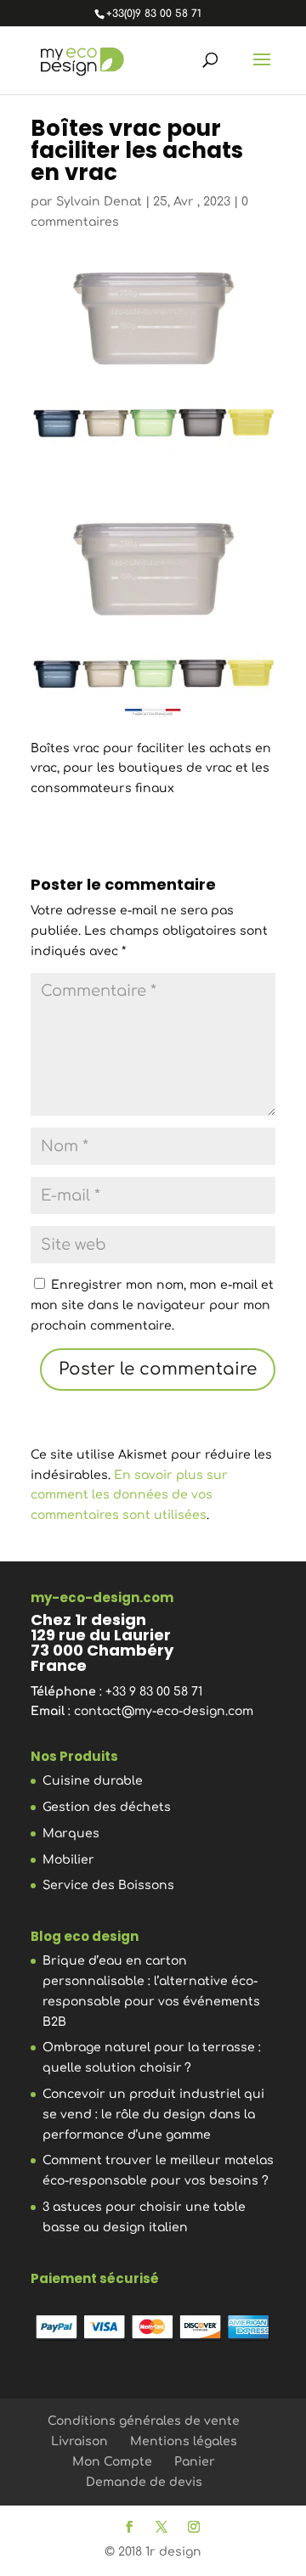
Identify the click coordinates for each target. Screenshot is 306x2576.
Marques (71, 1834)
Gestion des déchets (107, 1807)
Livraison (79, 2441)
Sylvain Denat (99, 202)
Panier (195, 2462)
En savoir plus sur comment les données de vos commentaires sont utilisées (129, 1496)
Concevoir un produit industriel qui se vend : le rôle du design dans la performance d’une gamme (153, 2115)
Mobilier (68, 1860)
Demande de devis (144, 2482)
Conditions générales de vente (144, 2421)
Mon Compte (112, 2462)
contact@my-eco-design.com (164, 1711)
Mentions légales (184, 2441)
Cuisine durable (93, 1781)
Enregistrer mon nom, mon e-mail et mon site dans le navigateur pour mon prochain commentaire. (152, 1305)
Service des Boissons (108, 1885)
